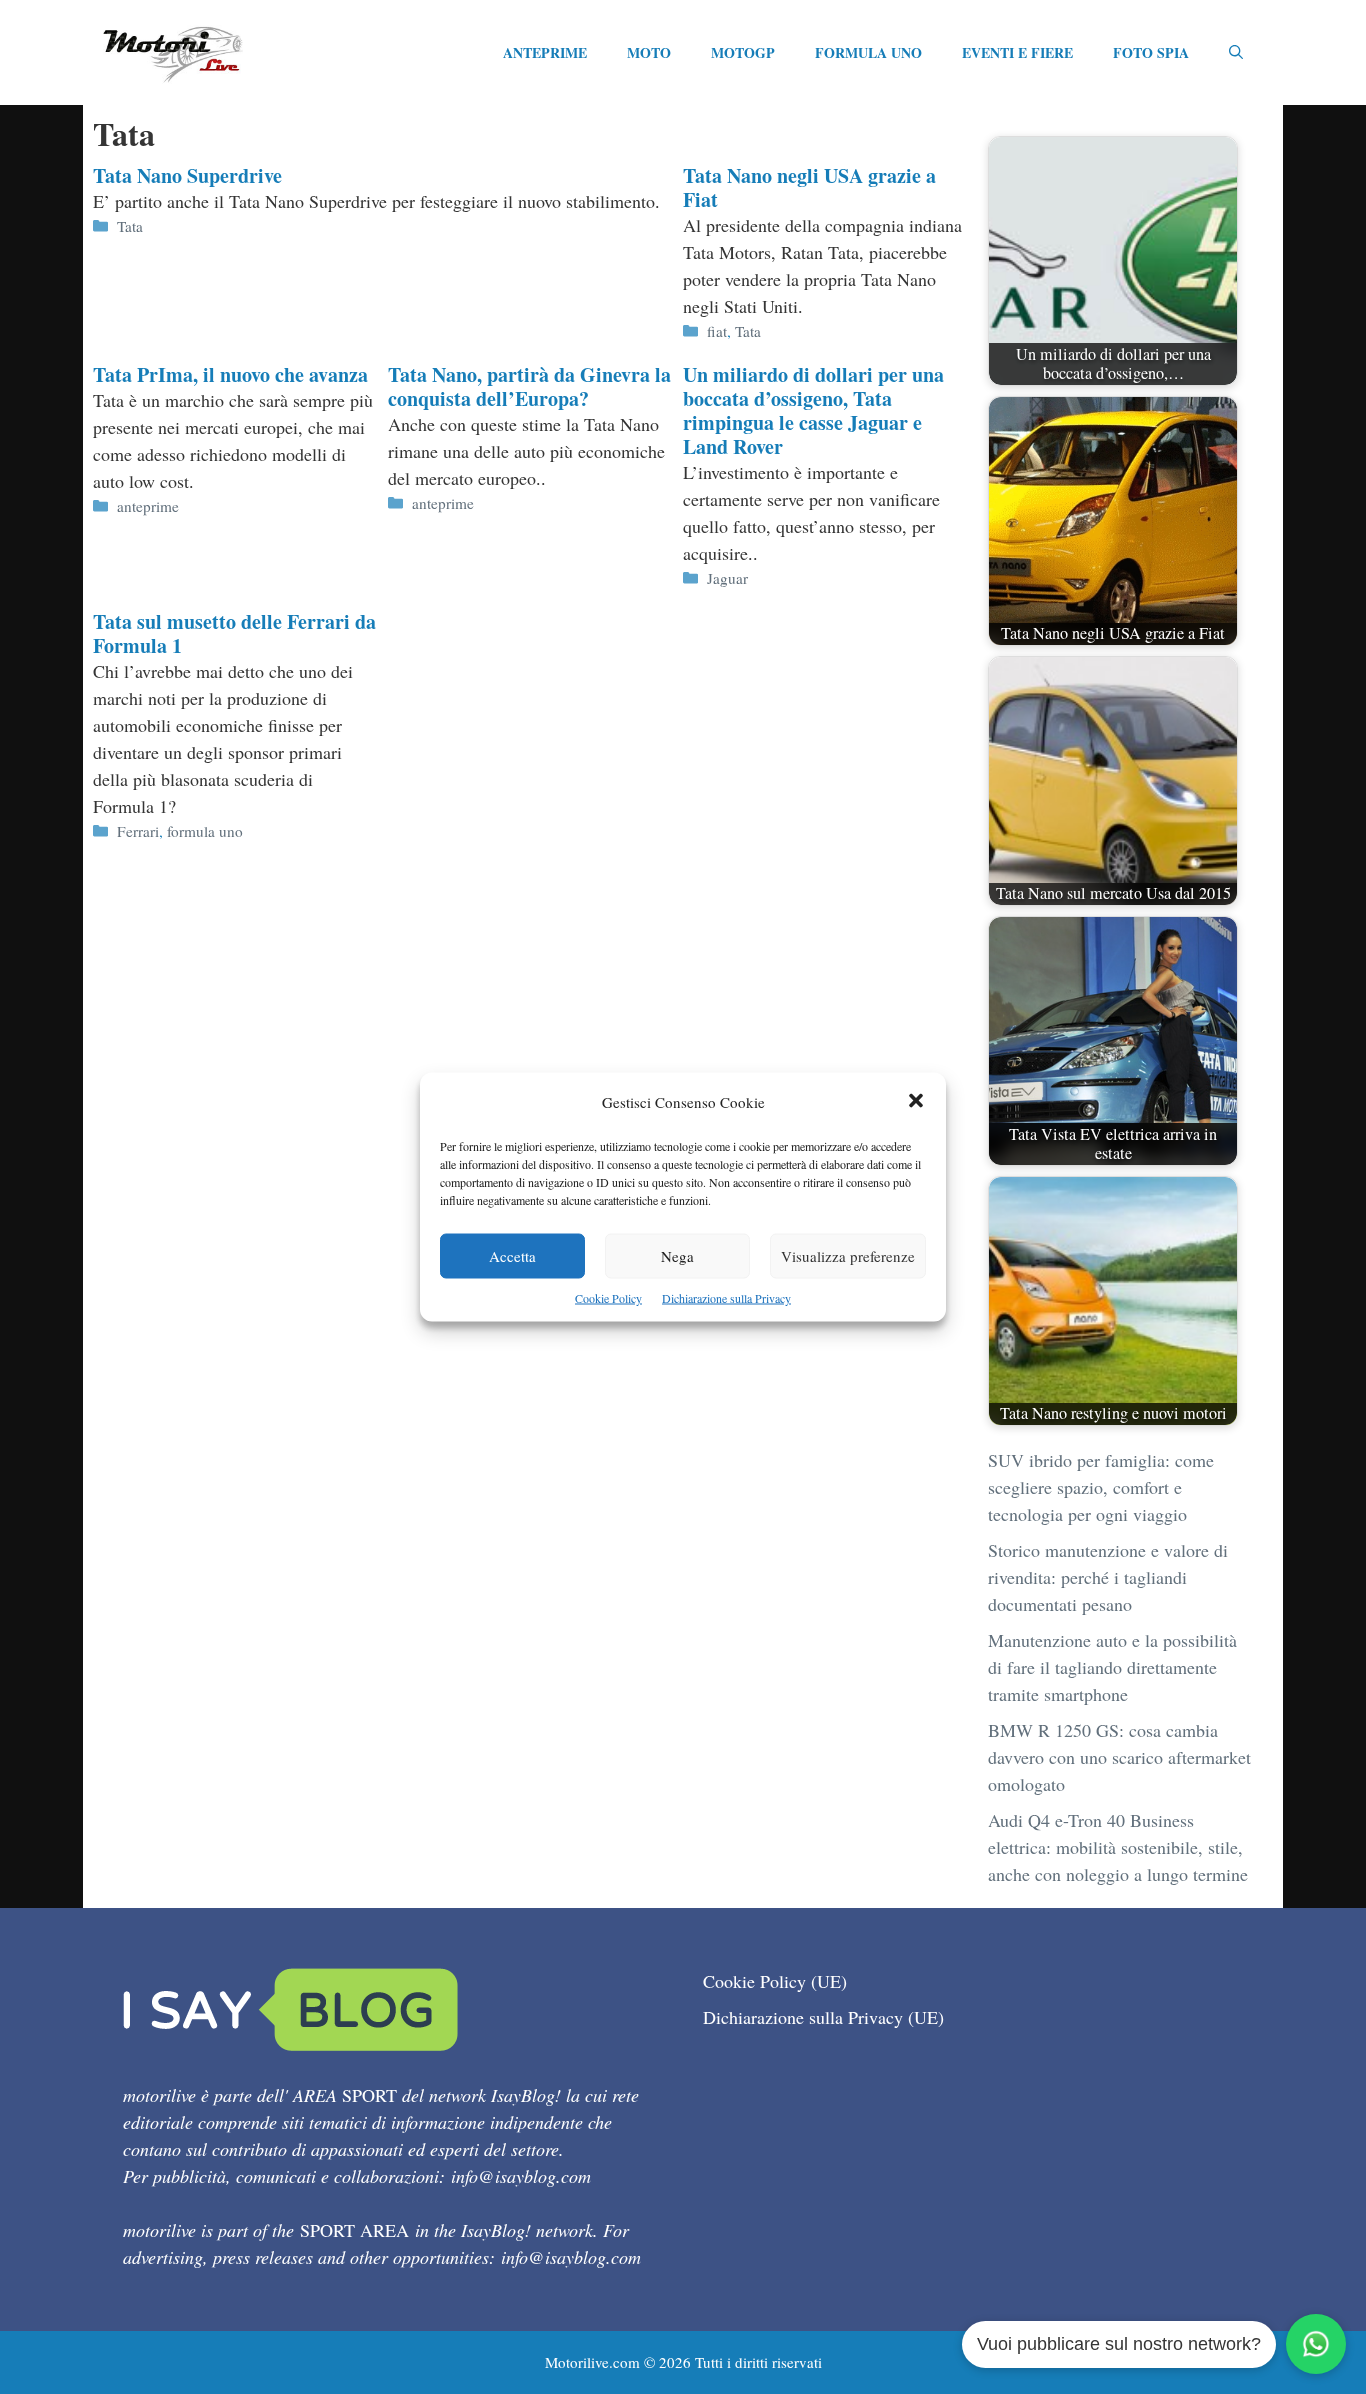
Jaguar (727, 578)
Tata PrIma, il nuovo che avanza (230, 374)
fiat (717, 331)
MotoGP (743, 52)
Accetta (512, 1256)
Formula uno (868, 52)
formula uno (205, 831)
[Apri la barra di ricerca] (1236, 53)
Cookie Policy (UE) (775, 1981)
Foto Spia (1151, 52)
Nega (677, 1256)
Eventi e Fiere (1017, 52)
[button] (916, 1102)
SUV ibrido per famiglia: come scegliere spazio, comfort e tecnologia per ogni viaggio (1101, 1487)
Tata (130, 226)
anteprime (148, 506)
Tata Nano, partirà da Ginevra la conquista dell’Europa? (529, 386)
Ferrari (138, 831)
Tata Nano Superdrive (187, 175)
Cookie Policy (608, 1298)
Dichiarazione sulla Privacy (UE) (823, 2017)
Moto (649, 52)
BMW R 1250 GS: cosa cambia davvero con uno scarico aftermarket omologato (1119, 1757)
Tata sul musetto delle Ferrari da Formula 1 (234, 633)
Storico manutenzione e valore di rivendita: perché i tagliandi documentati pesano (1108, 1577)
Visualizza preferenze (848, 1256)
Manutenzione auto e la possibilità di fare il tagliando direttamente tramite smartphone (1112, 1667)
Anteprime (545, 52)
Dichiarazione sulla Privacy (726, 1298)
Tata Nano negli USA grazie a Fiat (809, 187)
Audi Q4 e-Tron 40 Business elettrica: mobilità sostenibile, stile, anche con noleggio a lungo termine (1118, 1847)
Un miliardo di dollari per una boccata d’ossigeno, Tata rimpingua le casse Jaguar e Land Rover (813, 410)
